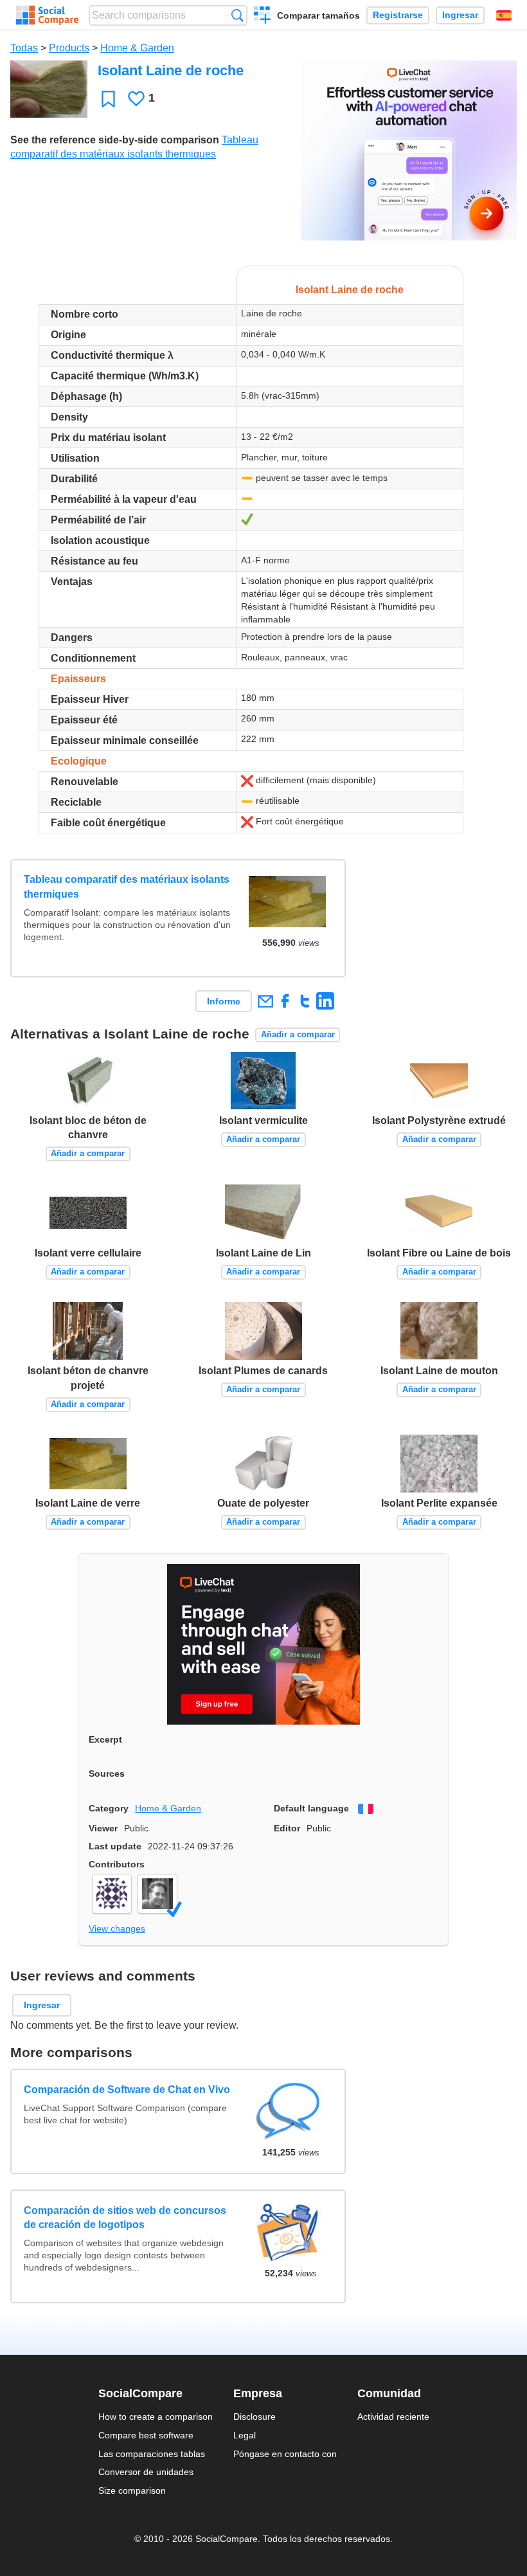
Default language (311, 1808)
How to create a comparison (156, 2417)
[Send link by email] (265, 1001)
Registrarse (398, 15)
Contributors (117, 1864)
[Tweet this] (305, 1001)
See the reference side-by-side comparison (115, 140)
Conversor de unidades (146, 2472)
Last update (115, 1846)
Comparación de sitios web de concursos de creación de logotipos (125, 2218)
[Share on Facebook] (285, 1001)
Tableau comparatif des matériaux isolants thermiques (127, 886)
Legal (245, 2435)
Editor (287, 1828)
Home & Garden (137, 48)
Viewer (103, 1828)
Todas (24, 48)
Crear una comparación (263, 17)
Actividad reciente (393, 2417)
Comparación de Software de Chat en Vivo (127, 2090)
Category (109, 1808)
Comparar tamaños (318, 15)
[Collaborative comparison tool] (47, 15)
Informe (224, 1001)
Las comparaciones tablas (152, 2454)
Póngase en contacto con (285, 2454)
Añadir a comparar (298, 1034)
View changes (117, 1928)
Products (69, 48)
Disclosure (255, 2417)
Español (504, 15)
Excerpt (105, 1739)
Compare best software (146, 2435)
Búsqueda (237, 15)
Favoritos (108, 99)
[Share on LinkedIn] (325, 1001)
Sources (107, 1773)
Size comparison (132, 2490)
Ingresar (460, 15)
